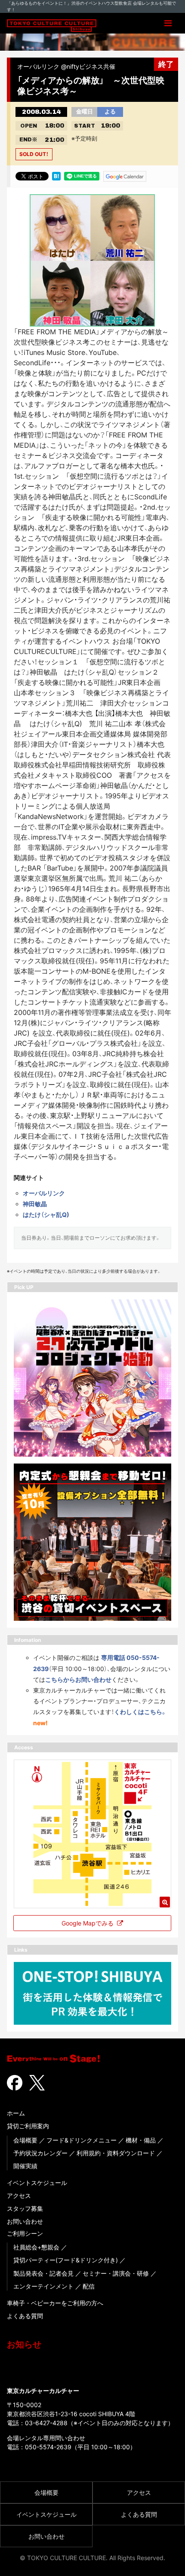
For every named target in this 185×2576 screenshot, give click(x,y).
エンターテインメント (43, 2286)
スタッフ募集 (25, 2208)
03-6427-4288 (46, 2423)
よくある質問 (25, 2316)
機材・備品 (141, 2140)
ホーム (16, 2113)
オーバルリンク (44, 1193)
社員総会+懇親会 (36, 2247)
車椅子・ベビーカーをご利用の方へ (55, 2303)
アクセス (19, 2196)
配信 (89, 2286)
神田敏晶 (35, 1204)
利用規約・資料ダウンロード (116, 2153)
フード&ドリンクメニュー (82, 2140)
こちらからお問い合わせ (78, 1679)
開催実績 (25, 2166)
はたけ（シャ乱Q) (46, 1215)
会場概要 (25, 2140)
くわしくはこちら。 (140, 1712)
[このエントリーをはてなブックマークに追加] (56, 176)
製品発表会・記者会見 (43, 2273)
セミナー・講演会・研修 (116, 2273)
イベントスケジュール (37, 2183)
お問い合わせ (25, 2221)
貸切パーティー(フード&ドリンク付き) (66, 2260)
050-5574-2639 (48, 2447)
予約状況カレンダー (40, 2153)
